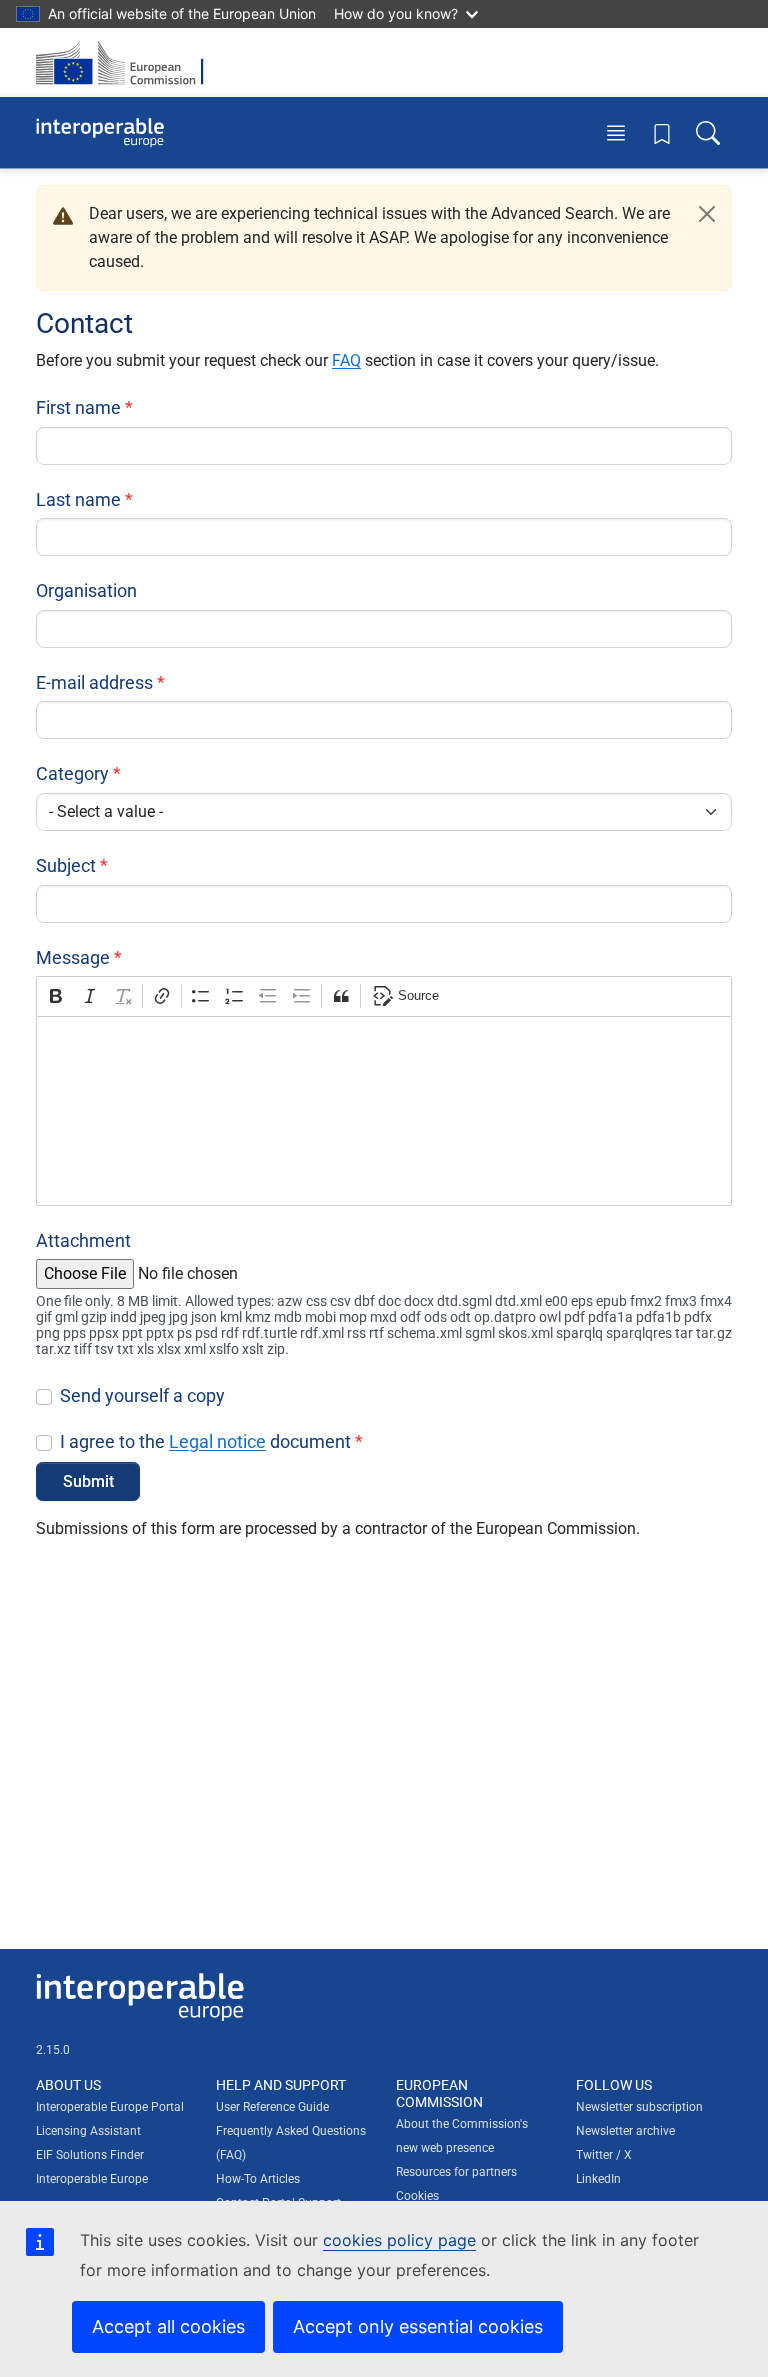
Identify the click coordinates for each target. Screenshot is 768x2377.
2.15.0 (53, 2050)
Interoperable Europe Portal (110, 2107)
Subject (66, 865)
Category (72, 773)
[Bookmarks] (662, 133)
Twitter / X (604, 2155)
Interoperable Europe (92, 2179)
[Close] (707, 214)
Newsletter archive (625, 2131)
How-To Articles (258, 2179)
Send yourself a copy (142, 1395)
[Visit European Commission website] (126, 62)
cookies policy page (399, 2240)
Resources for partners (456, 2172)
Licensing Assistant (88, 2131)
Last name (78, 499)
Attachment (83, 1240)
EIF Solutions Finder (90, 2155)
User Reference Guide (272, 2107)
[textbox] (384, 1111)
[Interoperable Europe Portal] (100, 133)
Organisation (86, 590)
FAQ (346, 360)
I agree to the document (205, 1441)
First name (78, 407)
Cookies (417, 2196)
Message (73, 957)
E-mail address (94, 682)
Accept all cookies (168, 2326)
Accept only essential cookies (418, 2326)
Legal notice (217, 1441)
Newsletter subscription (639, 2107)
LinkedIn (598, 2179)
